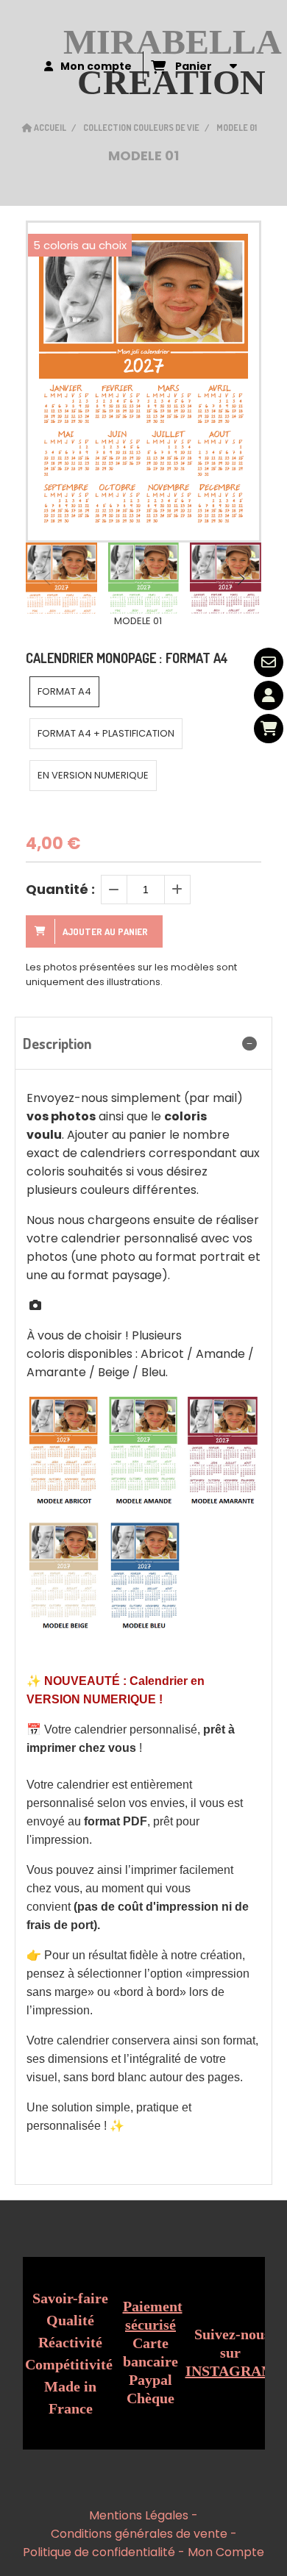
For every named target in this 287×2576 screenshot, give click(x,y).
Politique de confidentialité (99, 2552)
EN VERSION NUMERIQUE (93, 775)
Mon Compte (226, 2552)
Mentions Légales (139, 2515)
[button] (241, 579)
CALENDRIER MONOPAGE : (127, 658)
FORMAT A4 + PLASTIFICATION (106, 733)
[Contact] (269, 662)
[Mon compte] (269, 695)
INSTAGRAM (230, 2371)
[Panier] (269, 729)
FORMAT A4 (64, 691)
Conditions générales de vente (139, 2534)
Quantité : (60, 889)
